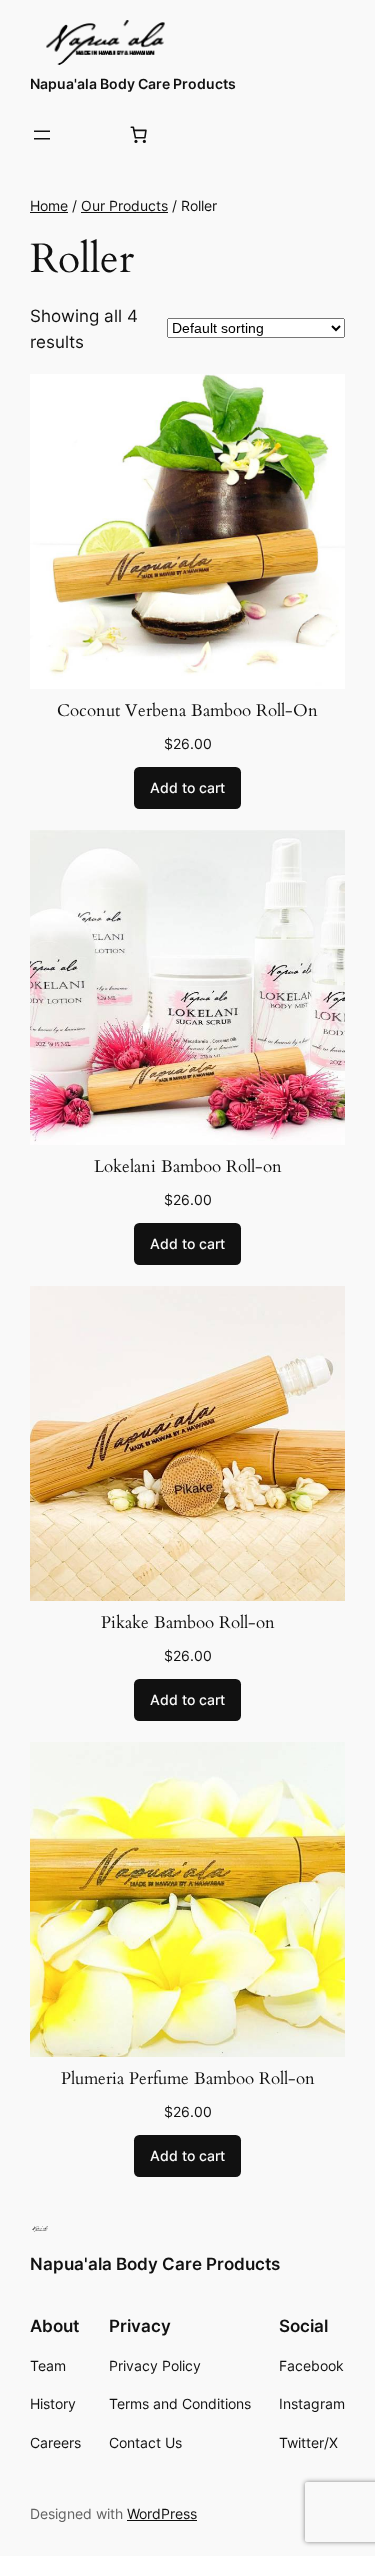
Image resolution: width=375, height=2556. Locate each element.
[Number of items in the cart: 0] (139, 135)
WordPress (162, 2513)
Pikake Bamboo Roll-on (188, 1623)
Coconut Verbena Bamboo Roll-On (187, 711)
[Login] (90, 135)
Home (49, 205)
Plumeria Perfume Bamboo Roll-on (188, 2079)
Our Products (124, 205)
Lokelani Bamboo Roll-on (188, 1167)
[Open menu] (42, 135)
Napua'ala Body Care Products (133, 83)
